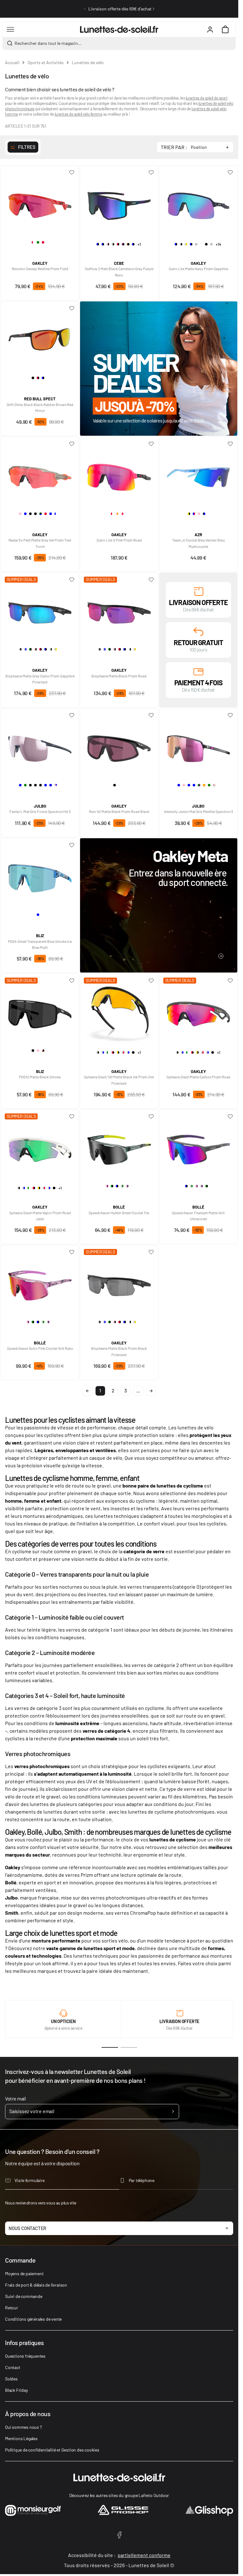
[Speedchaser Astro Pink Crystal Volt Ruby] (40, 1283)
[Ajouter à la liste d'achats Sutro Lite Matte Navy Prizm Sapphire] (230, 173)
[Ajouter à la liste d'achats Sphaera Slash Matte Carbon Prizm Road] (230, 981)
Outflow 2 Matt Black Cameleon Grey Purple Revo (119, 272)
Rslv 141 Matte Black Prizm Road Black (119, 811)
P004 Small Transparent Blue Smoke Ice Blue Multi (40, 944)
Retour (12, 2308)
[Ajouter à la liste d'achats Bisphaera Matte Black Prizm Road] (151, 580)
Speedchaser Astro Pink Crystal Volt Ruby (40, 1348)
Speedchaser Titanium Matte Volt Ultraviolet (198, 1216)
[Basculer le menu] (10, 29)
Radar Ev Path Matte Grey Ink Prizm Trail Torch (40, 543)
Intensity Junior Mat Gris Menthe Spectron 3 (198, 811)
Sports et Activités (46, 62)
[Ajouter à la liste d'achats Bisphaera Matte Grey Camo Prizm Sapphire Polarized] (72, 580)
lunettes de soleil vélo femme (79, 114)
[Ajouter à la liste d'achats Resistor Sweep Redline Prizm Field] (72, 173)
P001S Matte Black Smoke (40, 1077)
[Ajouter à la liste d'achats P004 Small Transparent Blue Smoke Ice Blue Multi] (72, 845)
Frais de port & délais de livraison (36, 2285)
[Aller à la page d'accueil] (119, 29)
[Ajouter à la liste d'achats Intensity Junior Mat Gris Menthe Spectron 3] (230, 715)
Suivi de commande (24, 2296)
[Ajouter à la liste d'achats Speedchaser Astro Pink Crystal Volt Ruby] (72, 1252)
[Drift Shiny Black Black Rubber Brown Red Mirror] (40, 339)
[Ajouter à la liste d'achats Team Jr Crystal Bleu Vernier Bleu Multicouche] (230, 444)
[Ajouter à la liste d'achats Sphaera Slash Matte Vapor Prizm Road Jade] (72, 1117)
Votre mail (15, 2098)
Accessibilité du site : (119, 2555)
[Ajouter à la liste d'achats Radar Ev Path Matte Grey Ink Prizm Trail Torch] (72, 444)
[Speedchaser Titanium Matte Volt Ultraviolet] (198, 1147)
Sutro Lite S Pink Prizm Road (119, 540)
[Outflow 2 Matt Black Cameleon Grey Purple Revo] (119, 203)
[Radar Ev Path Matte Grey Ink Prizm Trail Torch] (40, 475)
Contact (13, 2367)
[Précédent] (85, 9)
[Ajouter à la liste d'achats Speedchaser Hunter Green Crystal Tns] (151, 1117)
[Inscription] (173, 2112)
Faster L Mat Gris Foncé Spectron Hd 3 (40, 811)
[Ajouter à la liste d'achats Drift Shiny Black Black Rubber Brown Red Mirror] (72, 308)
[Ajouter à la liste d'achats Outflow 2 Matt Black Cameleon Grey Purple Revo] (151, 173)
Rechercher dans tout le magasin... (48, 43)
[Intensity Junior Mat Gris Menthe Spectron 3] (198, 746)
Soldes (11, 2379)
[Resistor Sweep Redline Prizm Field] (40, 203)
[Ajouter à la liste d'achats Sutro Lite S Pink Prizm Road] (151, 444)
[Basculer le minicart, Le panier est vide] (225, 29)
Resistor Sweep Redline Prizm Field (40, 269)
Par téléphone (142, 2180)
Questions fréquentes (25, 2356)
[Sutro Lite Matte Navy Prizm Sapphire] (198, 203)
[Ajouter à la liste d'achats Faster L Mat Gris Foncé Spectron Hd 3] (72, 715)
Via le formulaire (30, 2180)
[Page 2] (129, 2047)
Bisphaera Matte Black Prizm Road (119, 676)
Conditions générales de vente (33, 2319)
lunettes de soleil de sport (207, 98)
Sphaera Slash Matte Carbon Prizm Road (198, 1077)
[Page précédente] (88, 1391)
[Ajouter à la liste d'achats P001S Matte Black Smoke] (72, 981)
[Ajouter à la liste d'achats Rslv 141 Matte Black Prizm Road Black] (151, 715)
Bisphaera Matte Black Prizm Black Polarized (119, 1351)
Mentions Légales (21, 2438)
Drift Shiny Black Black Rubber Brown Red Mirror (40, 407)
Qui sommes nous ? (23, 2427)
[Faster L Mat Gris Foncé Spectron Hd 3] (40, 746)
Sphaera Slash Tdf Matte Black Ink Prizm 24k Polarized (119, 1080)
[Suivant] (153, 9)
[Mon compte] (210, 29)
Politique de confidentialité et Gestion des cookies (52, 2450)
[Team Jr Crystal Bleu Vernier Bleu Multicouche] (198, 475)
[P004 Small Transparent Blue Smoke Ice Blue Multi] (40, 876)
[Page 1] (110, 2047)
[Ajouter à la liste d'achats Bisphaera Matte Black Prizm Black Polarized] (151, 1252)
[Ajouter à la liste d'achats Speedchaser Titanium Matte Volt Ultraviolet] (230, 1117)
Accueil (12, 62)
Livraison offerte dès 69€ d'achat (120, 9)
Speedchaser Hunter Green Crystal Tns (119, 1213)
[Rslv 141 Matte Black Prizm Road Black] (119, 746)
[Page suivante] (151, 1391)
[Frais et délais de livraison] (198, 591)
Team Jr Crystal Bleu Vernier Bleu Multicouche (198, 543)
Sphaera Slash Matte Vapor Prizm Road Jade (40, 1216)
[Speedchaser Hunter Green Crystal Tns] (119, 1147)
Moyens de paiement (24, 2273)
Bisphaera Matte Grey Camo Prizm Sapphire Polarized (40, 679)
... (138, 1391)
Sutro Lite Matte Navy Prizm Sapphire (198, 269)
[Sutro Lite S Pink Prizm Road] (119, 475)
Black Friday (16, 2390)
